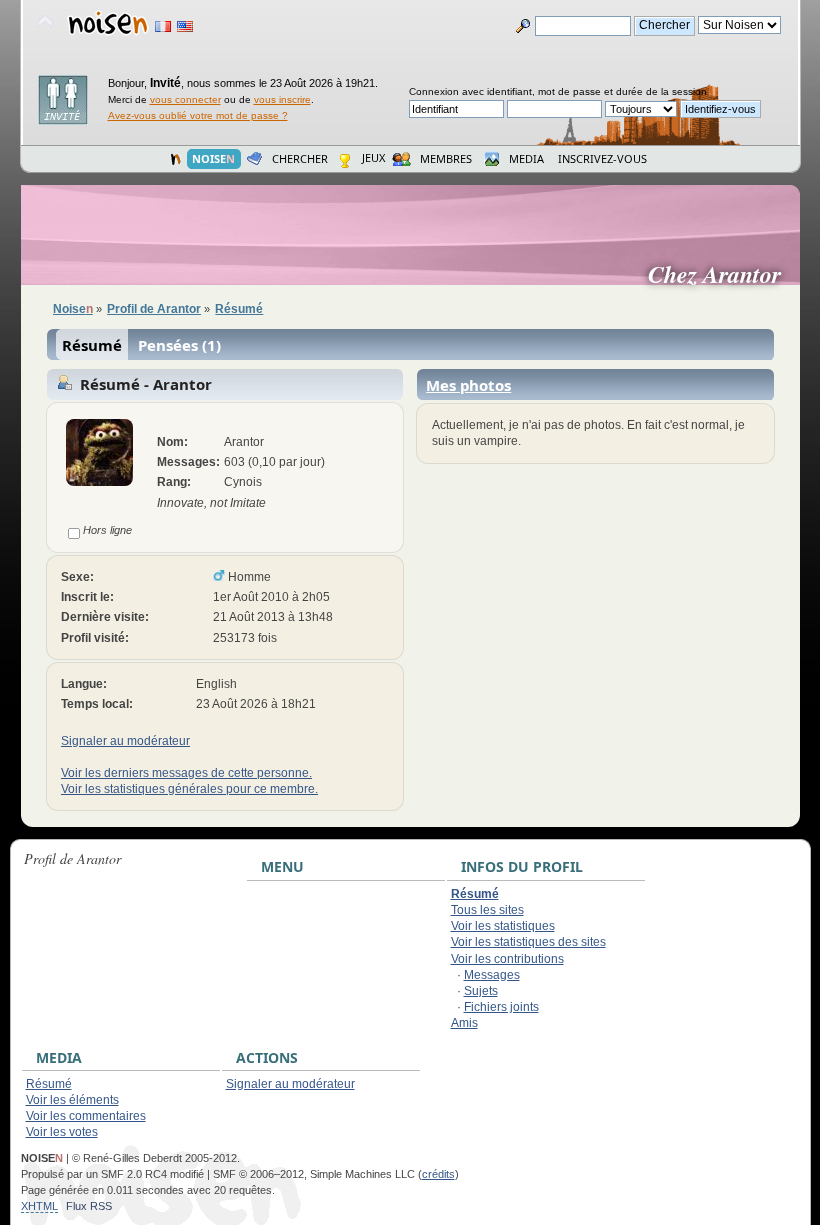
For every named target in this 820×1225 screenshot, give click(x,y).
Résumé (92, 345)
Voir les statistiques (503, 926)
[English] (185, 26)
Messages (492, 975)
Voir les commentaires (86, 1116)
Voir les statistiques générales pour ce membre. (189, 789)
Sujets (481, 991)
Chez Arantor (722, 274)
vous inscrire (282, 99)
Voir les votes (62, 1132)
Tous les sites (487, 910)
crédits (438, 1174)
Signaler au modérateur (125, 741)
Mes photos (468, 385)
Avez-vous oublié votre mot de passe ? (198, 115)
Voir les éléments (72, 1100)
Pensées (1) (179, 345)
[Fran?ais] (163, 26)
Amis (464, 1023)
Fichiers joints (501, 1007)
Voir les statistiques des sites (528, 942)
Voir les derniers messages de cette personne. (186, 773)
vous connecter (185, 99)
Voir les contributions (507, 959)
